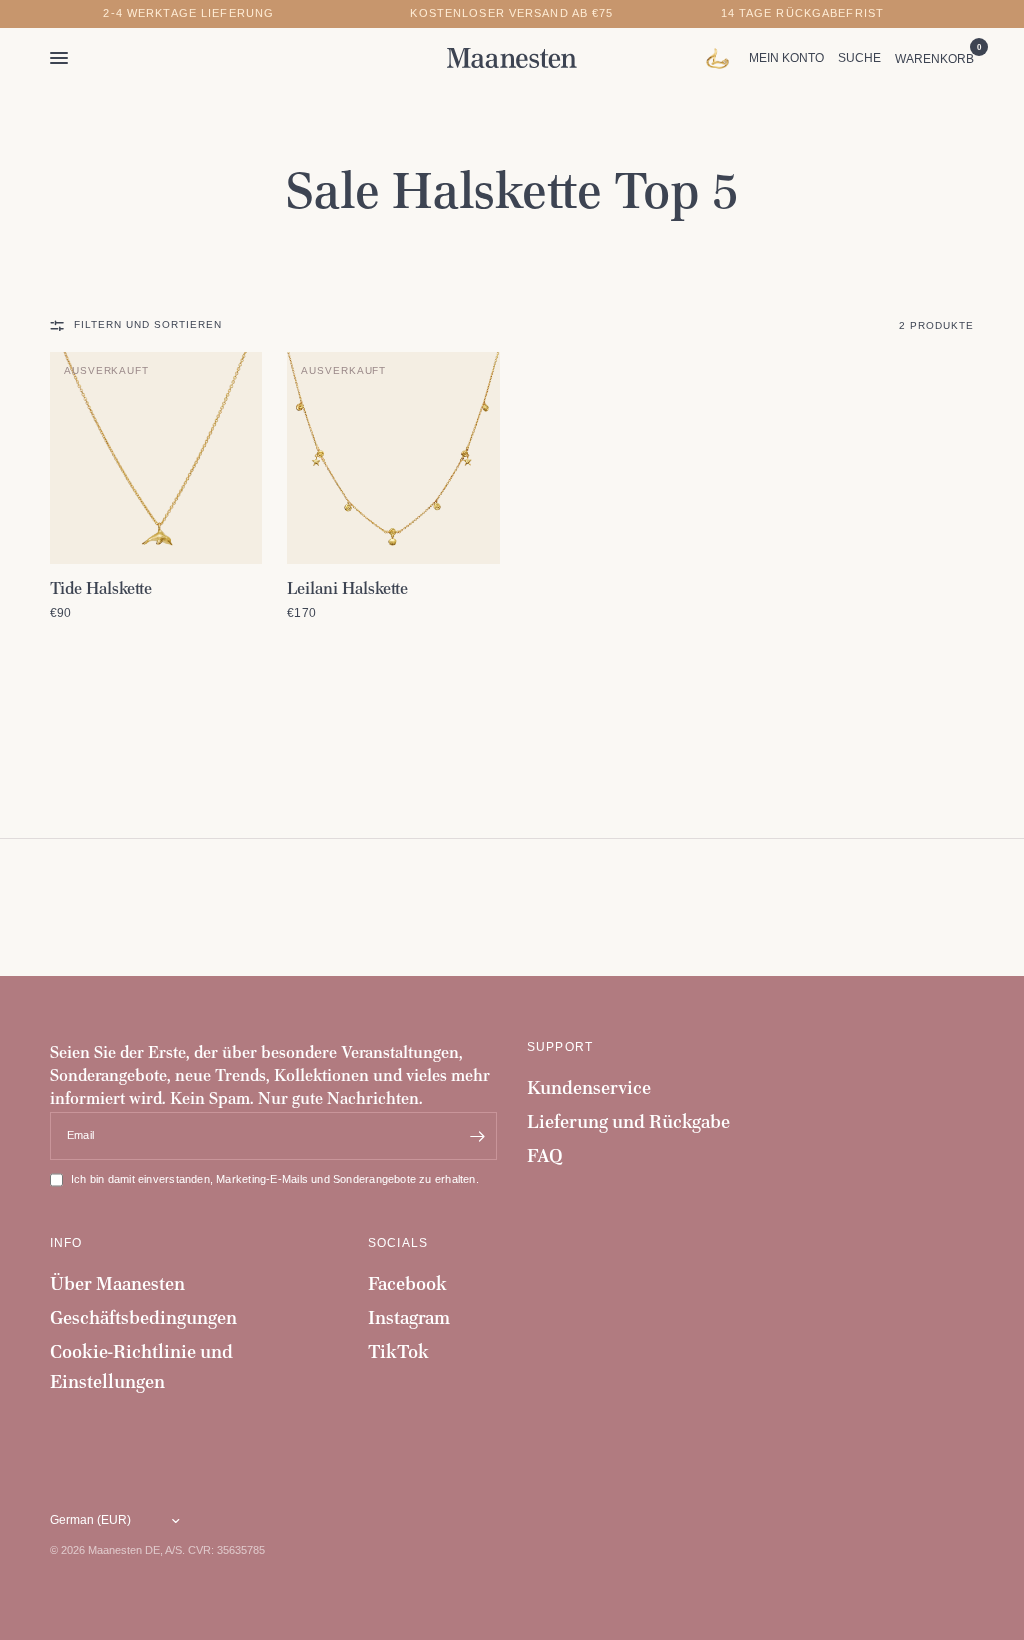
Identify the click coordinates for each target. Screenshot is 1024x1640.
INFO (66, 1243)
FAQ (545, 1155)
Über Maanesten (117, 1283)
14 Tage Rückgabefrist (803, 13)
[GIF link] (722, 58)
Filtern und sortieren (148, 324)
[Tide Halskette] (156, 458)
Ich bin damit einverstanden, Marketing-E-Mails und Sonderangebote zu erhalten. (275, 1179)
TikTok (398, 1351)
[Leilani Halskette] (393, 458)
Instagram (409, 1317)
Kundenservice (589, 1087)
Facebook (407, 1283)
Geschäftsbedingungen (143, 1317)
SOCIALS (398, 1243)
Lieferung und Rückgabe (628, 1121)
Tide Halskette (101, 588)
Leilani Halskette (347, 588)
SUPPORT (560, 1047)
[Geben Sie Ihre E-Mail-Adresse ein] (477, 1136)
